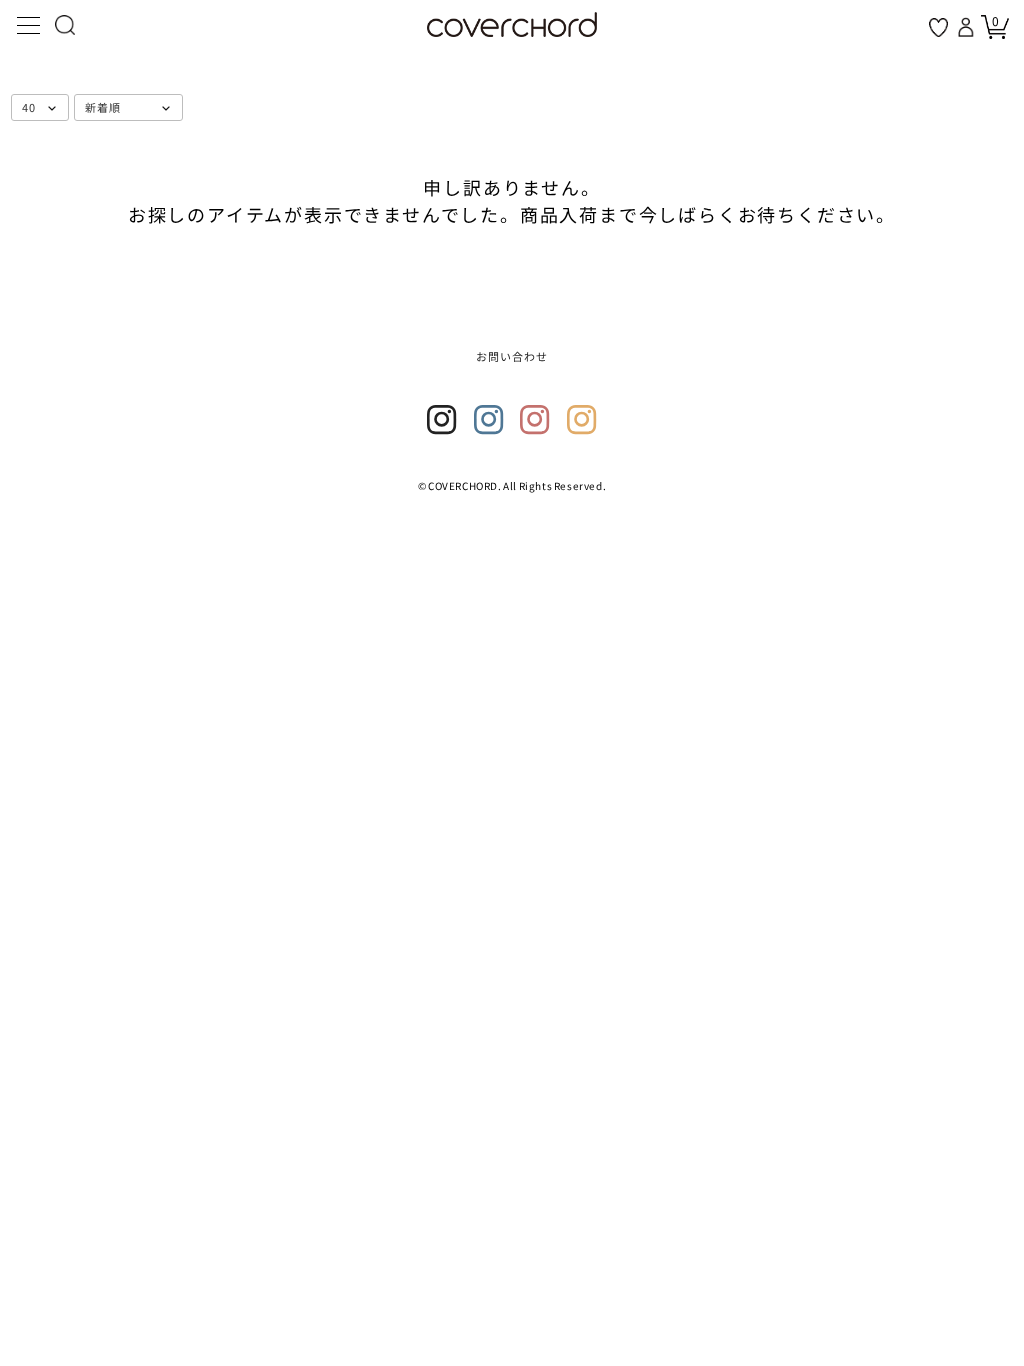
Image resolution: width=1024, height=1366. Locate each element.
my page (968, 27)
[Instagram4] (582, 420)
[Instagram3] (535, 420)
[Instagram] (442, 420)
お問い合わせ (512, 356)
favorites (938, 27)
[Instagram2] (489, 420)
